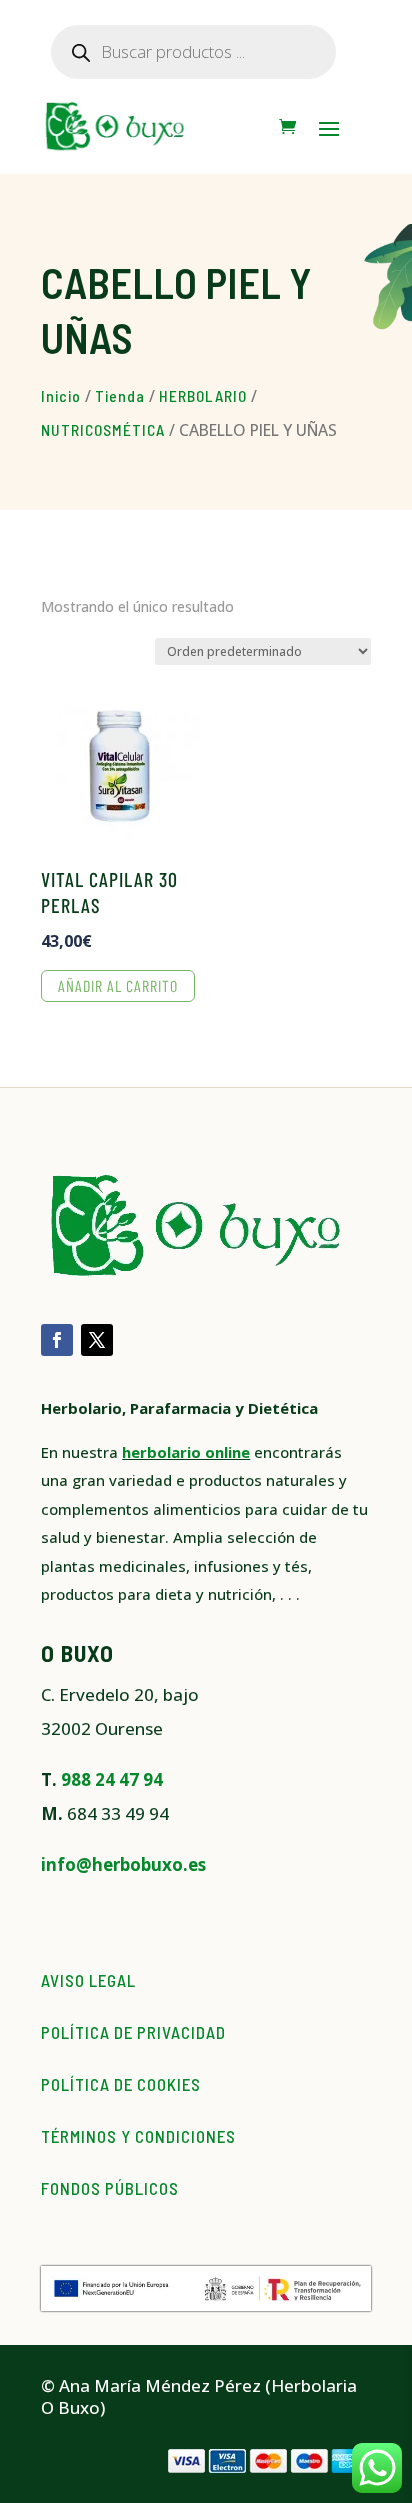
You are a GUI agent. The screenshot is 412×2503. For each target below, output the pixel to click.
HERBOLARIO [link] (203, 395)
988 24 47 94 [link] (112, 1779)
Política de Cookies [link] (121, 2084)
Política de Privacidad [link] (133, 2032)
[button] (329, 128)
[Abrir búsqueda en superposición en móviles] (193, 52)
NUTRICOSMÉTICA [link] (103, 429)
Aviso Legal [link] (88, 1980)
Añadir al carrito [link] (118, 985)
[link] (287, 127)
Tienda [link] (120, 395)
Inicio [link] (61, 395)
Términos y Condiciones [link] (138, 2136)
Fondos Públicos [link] (110, 2188)
